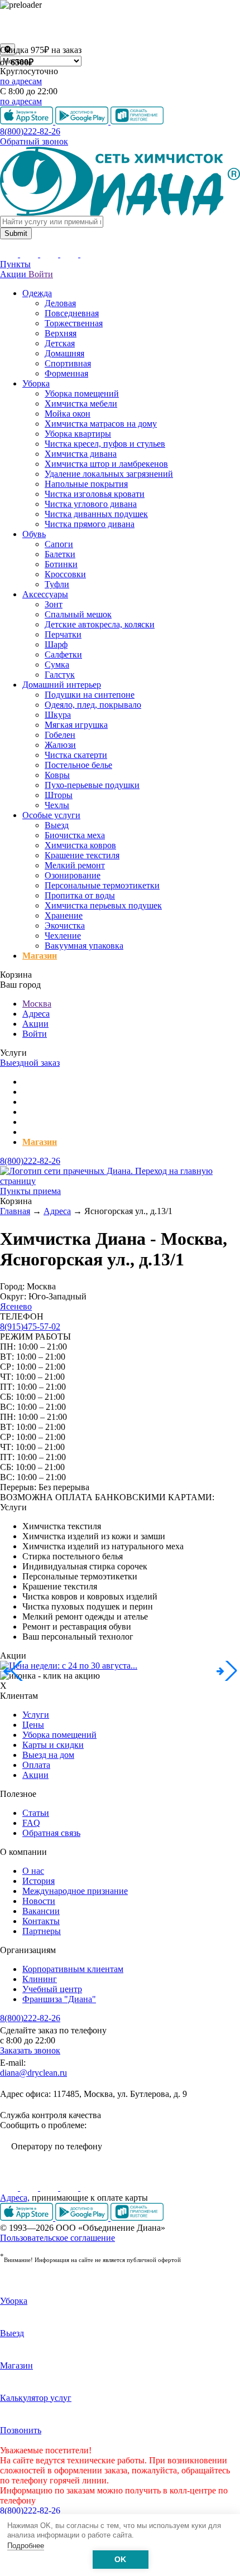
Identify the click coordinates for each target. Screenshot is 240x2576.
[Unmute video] (120, 27)
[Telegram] (70, 2188)
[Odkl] (30, 2188)
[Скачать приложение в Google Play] (83, 2218)
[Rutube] (50, 2188)
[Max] (89, 2188)
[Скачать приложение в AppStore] (28, 2218)
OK (120, 2560)
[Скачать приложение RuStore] (137, 2218)
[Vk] (10, 2188)
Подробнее (26, 2546)
